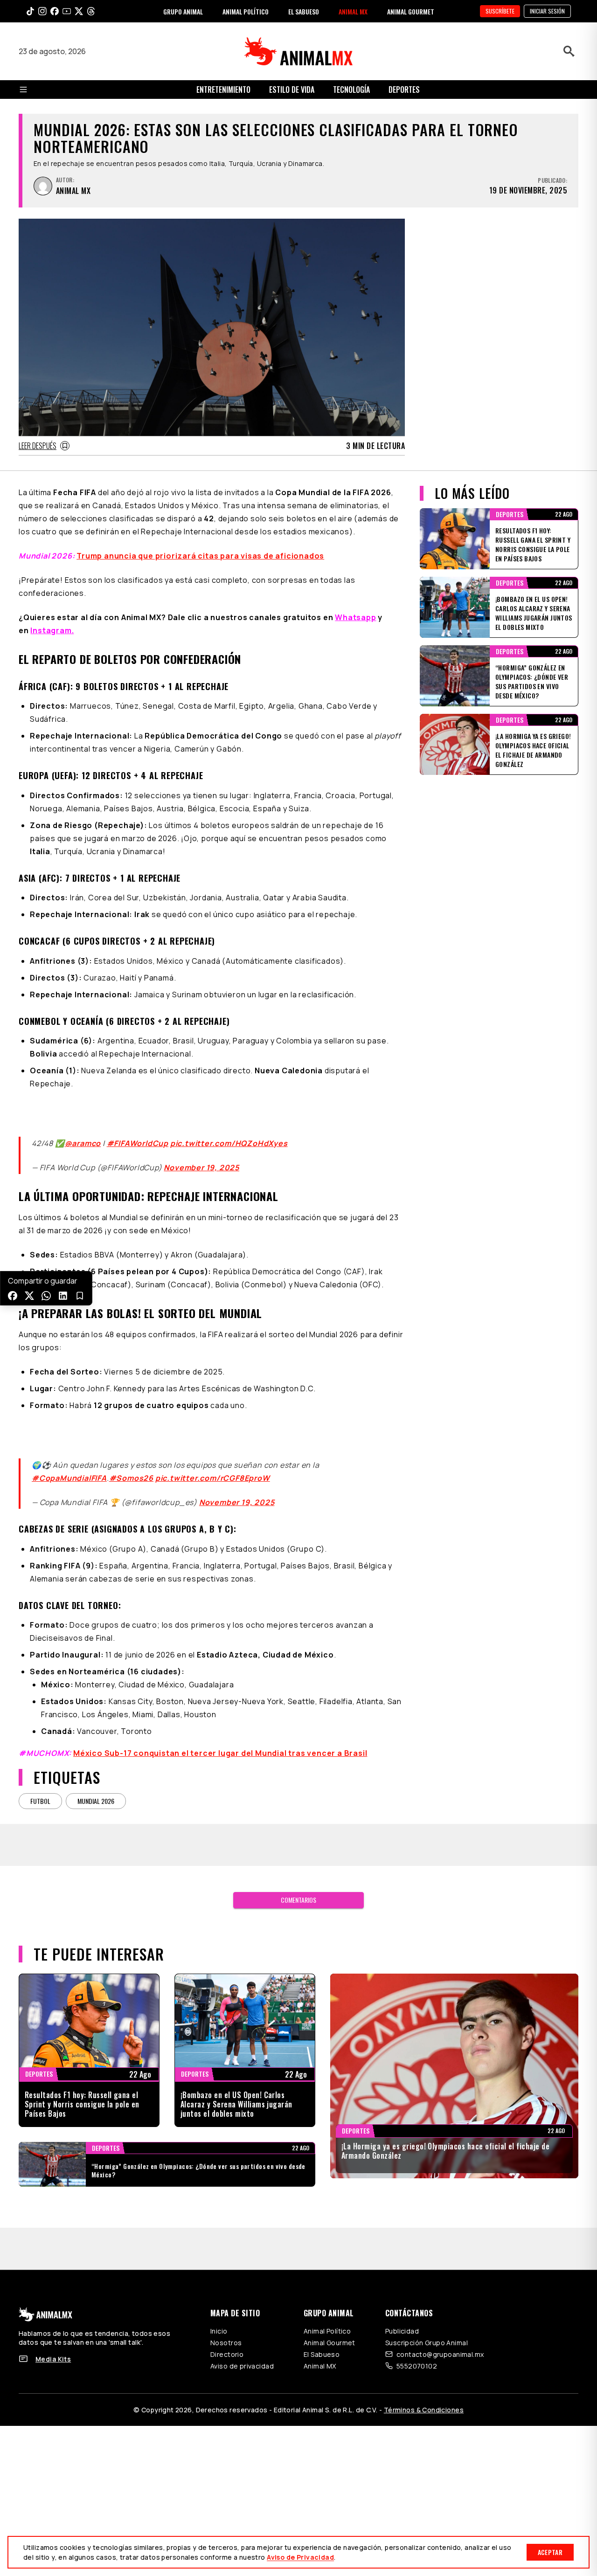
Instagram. (52, 630)
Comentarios (298, 1877)
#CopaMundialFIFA (69, 1456)
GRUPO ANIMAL (183, 11)
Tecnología (351, 90)
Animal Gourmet (330, 2320)
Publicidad (402, 2309)
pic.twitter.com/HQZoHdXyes (229, 1132)
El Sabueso (322, 2332)
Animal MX (320, 2344)
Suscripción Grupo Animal (427, 2320)
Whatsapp (355, 617)
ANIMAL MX (353, 11)
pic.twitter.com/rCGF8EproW (213, 1456)
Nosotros (226, 2320)
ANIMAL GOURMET (411, 11)
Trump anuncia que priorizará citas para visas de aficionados (200, 556)
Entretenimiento (223, 90)
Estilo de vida (292, 90)
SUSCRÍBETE (500, 11)
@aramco (83, 1132)
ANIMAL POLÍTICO (246, 11)
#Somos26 (131, 1456)
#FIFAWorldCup (138, 1132)
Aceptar (550, 2552)
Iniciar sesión (547, 11)
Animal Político (327, 2309)
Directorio (227, 2332)
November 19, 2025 (201, 1156)
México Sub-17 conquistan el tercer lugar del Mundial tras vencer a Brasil (220, 1731)
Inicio (219, 2309)
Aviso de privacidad (242, 2344)
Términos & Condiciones (424, 2387)
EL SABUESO (304, 11)
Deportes (404, 90)
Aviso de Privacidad (300, 2557)
